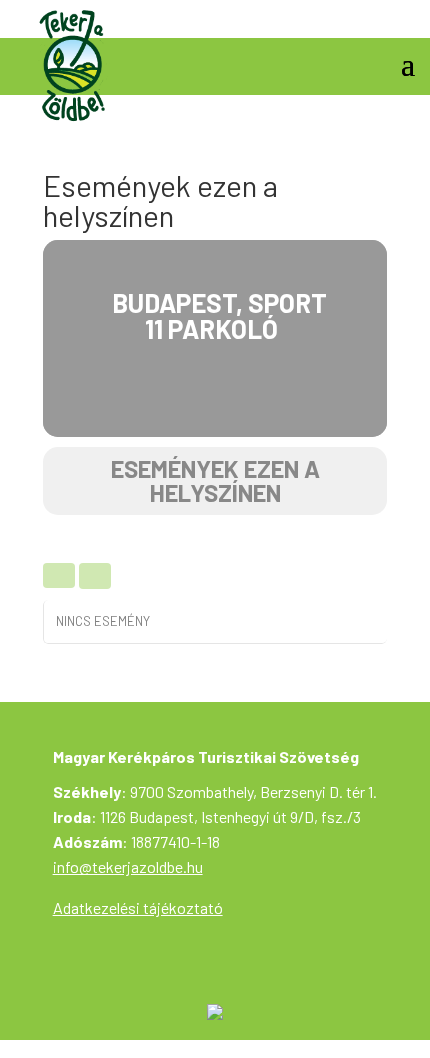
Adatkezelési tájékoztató (138, 907)
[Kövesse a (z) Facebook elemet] (399, 16)
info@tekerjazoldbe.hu (128, 866)
